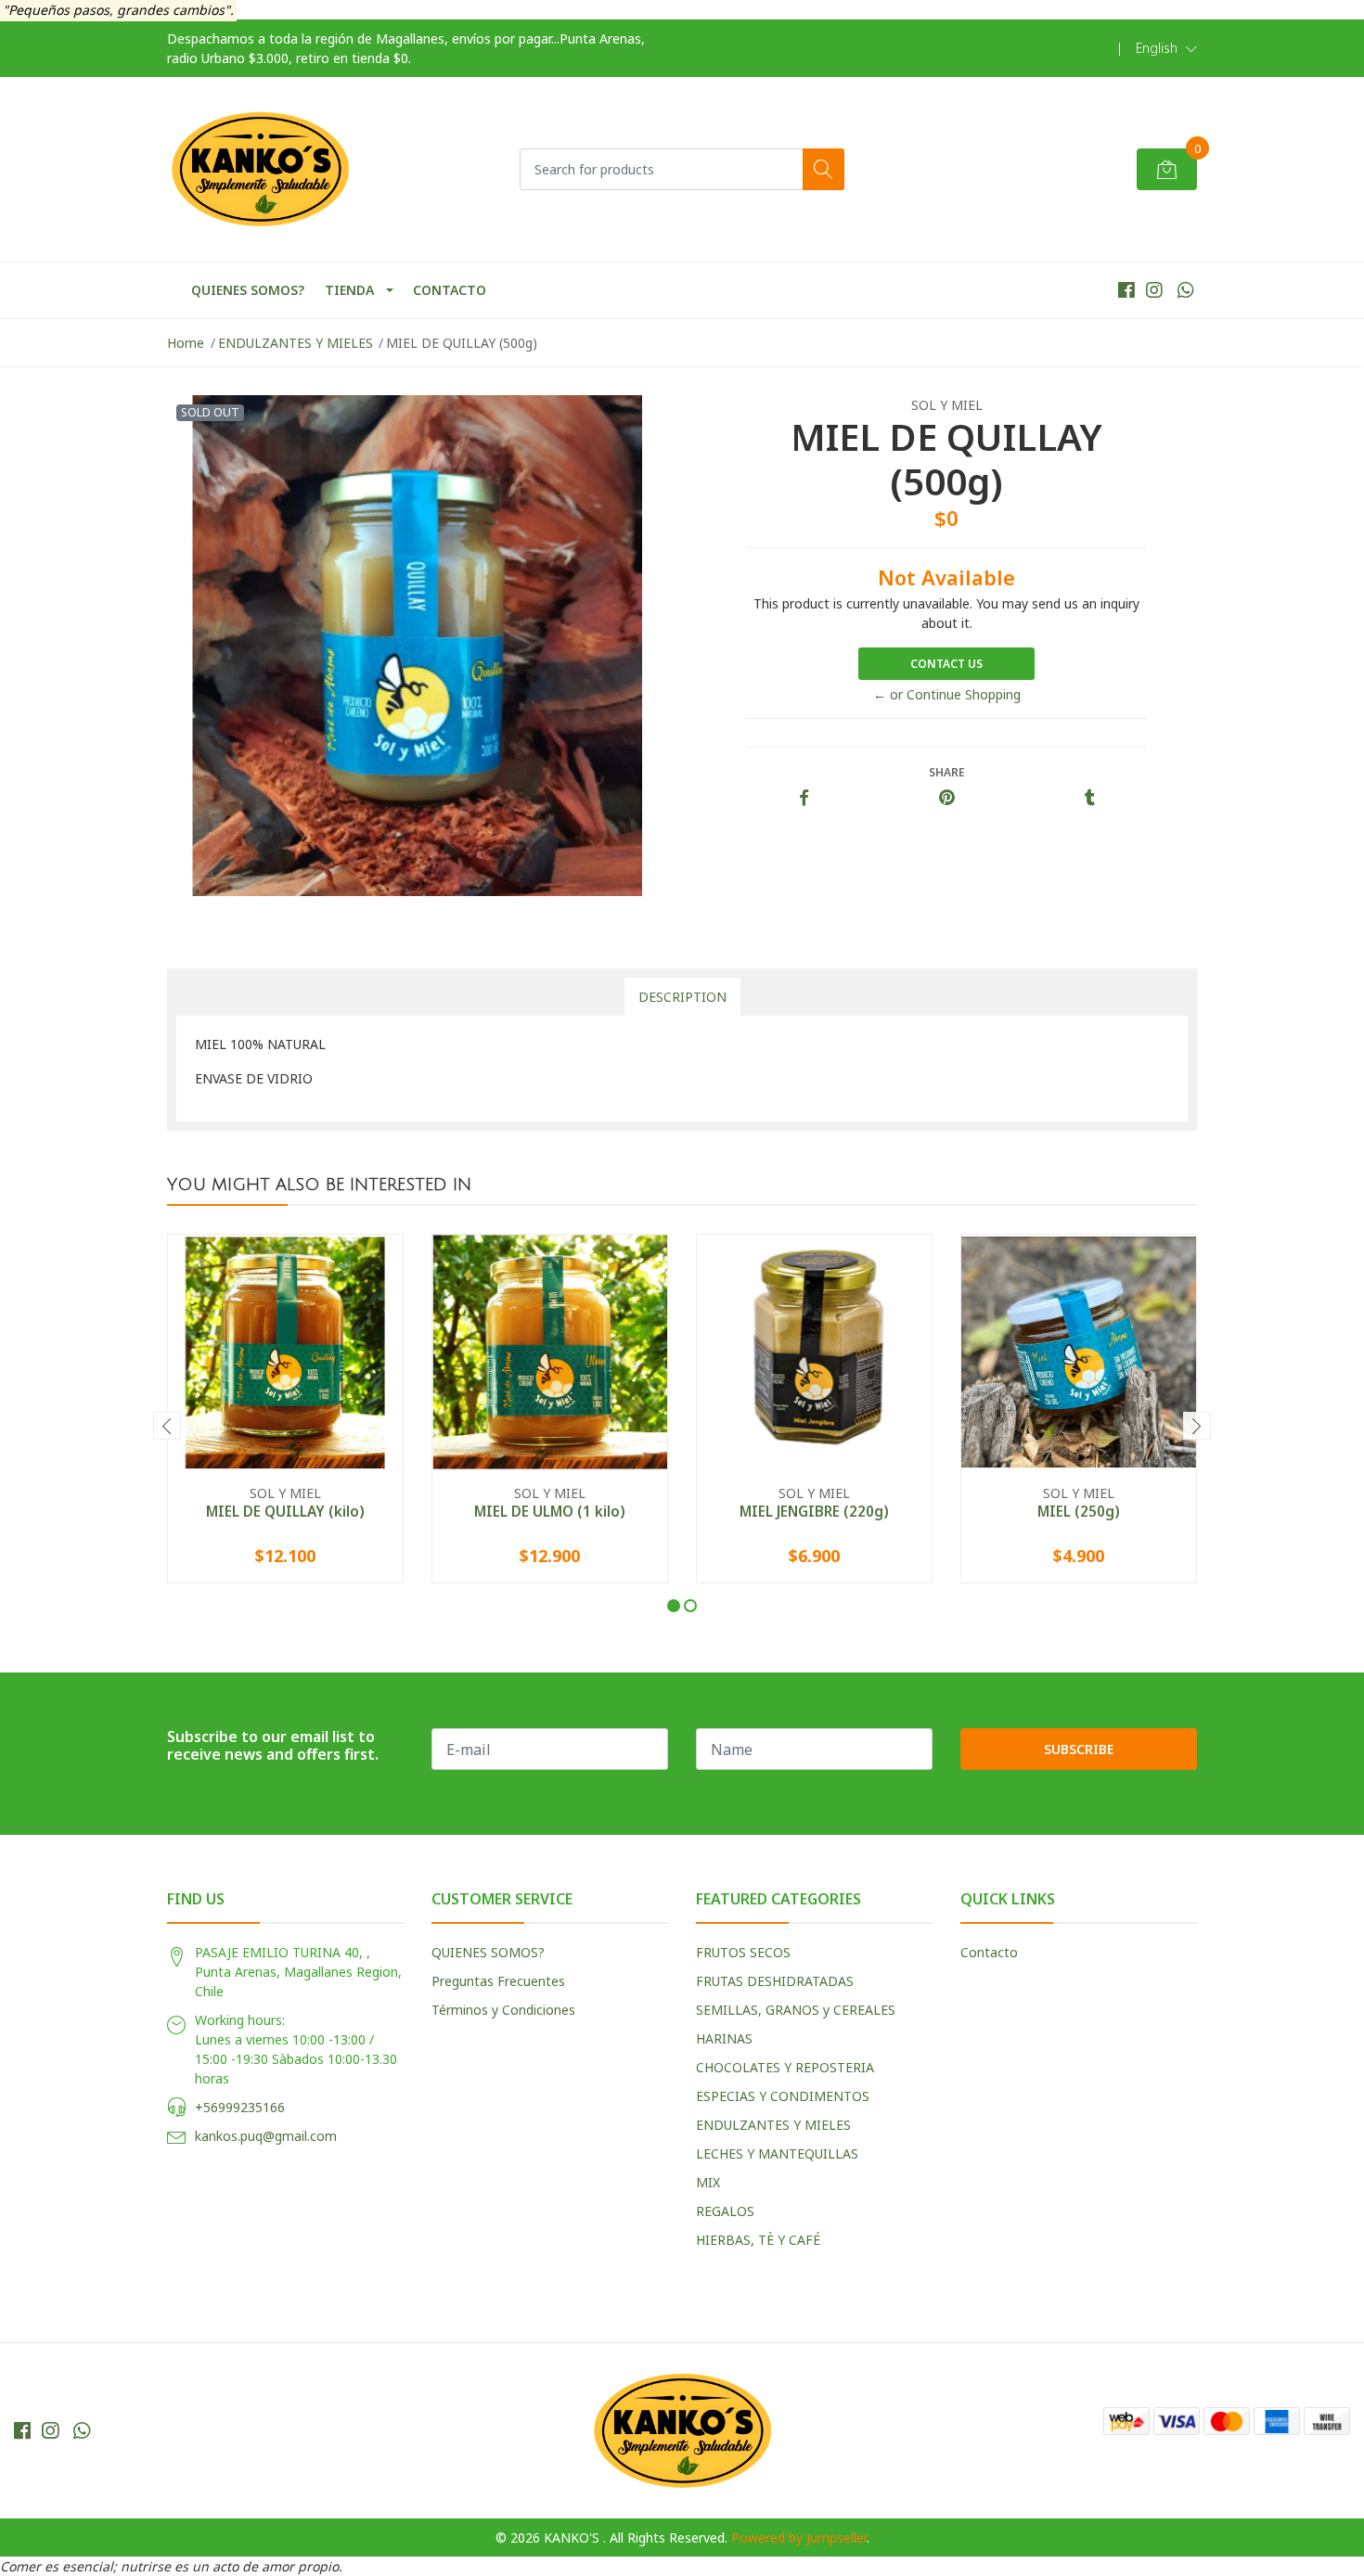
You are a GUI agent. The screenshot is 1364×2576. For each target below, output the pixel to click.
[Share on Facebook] (804, 798)
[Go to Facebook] (1126, 290)
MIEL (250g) (1079, 1511)
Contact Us (946, 664)
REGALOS (725, 2211)
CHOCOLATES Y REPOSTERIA (785, 2067)
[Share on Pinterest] (947, 798)
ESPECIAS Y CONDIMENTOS (783, 2096)
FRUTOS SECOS (743, 1952)
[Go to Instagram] (1154, 290)
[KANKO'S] (260, 169)
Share (947, 772)
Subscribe (1079, 1749)
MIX (708, 2182)
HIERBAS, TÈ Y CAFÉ (758, 2240)
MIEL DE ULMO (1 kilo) (550, 1511)
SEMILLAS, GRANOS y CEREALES (796, 2010)
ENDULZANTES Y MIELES (296, 343)
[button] (1166, 48)
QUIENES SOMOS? (248, 290)
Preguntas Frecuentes (498, 1981)
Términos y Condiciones (503, 2010)
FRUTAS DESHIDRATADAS (775, 1981)
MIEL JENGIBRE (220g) (814, 1511)
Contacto (989, 1952)
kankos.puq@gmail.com (266, 2136)
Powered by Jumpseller (799, 2538)
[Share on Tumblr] (1090, 798)
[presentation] (167, 1426)
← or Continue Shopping (947, 694)
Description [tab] (682, 997)
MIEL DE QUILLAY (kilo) (285, 1511)
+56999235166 (240, 2107)
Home (186, 343)
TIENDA (349, 290)
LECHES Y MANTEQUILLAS (777, 2153)
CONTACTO (450, 290)
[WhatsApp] (1185, 290)
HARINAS (724, 2038)
